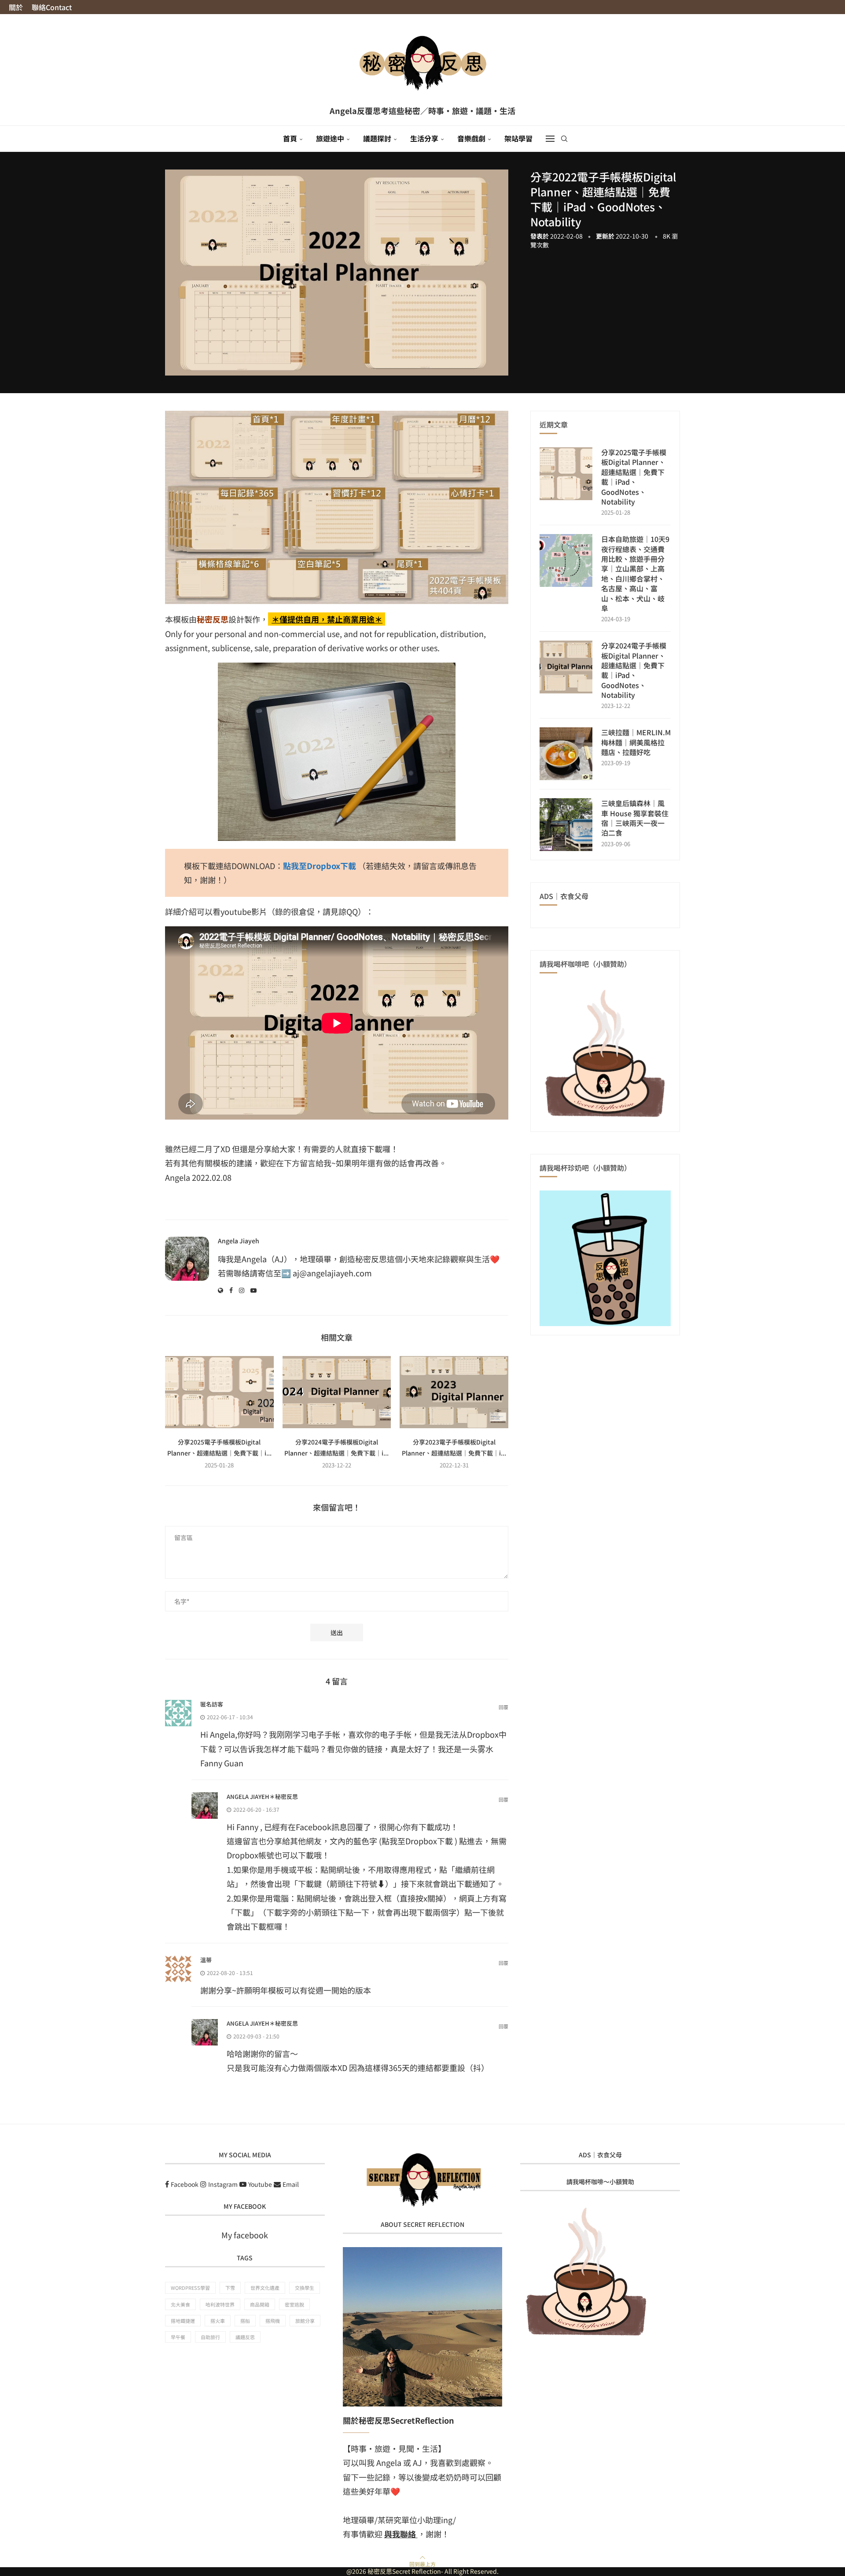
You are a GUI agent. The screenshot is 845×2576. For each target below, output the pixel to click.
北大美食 (180, 2304)
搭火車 (218, 2321)
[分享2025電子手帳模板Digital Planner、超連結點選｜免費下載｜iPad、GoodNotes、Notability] (219, 1392)
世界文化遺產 (265, 2288)
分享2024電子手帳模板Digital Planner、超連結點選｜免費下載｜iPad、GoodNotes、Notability (634, 670)
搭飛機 (273, 2321)
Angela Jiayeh (239, 1241)
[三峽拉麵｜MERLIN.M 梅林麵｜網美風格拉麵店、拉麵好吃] (566, 754)
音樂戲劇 (471, 138)
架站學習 (518, 138)
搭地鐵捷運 (183, 2321)
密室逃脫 (294, 2304)
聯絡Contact (52, 7)
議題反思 (245, 2337)
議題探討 (377, 138)
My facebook (245, 2235)
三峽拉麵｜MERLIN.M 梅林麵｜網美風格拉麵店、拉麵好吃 (636, 742)
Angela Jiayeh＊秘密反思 (262, 1797)
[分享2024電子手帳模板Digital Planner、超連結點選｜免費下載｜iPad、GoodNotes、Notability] (337, 1392)
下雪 (230, 2288)
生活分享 (424, 138)
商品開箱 (260, 2304)
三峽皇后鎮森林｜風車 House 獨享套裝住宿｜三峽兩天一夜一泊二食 (635, 818)
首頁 (290, 138)
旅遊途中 (330, 138)
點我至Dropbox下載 (320, 866)
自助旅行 (210, 2337)
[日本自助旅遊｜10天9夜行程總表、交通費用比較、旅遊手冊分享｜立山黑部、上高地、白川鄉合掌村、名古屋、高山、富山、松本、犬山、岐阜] (566, 560)
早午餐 (178, 2337)
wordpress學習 (190, 2288)
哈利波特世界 (220, 2304)
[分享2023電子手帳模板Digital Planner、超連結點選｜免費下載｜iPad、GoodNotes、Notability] (454, 1392)
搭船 (245, 2321)
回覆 (503, 1707)
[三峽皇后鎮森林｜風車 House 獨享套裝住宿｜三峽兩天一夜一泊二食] (566, 825)
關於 (16, 7)
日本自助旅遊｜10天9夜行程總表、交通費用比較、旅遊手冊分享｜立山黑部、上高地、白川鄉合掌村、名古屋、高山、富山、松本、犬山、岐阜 (635, 573)
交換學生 (305, 2288)
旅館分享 (305, 2321)
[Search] (564, 139)
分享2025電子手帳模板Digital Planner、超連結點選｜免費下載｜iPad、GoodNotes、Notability (634, 477)
